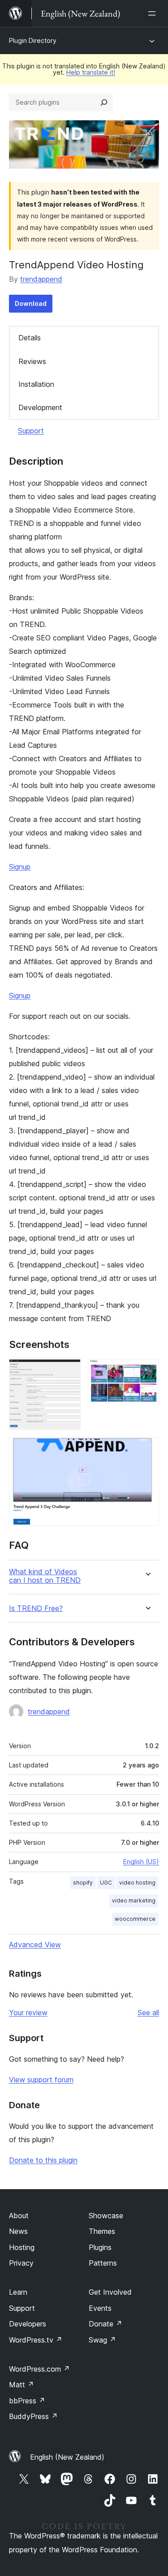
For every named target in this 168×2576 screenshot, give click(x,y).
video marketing (134, 1900)
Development (40, 407)
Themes (102, 2231)
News (18, 2231)
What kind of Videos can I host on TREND (45, 1576)
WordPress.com (39, 2369)
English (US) (141, 1862)
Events (100, 2308)
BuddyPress (33, 2416)
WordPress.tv (36, 2340)
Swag (102, 2340)
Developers (28, 2324)
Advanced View (35, 1945)
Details (30, 338)
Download (31, 303)
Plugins (100, 2247)
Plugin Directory (33, 40)
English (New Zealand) (67, 2457)
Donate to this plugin (43, 2160)
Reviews (32, 361)
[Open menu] (154, 13)
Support (31, 431)
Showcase (106, 2216)
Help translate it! (91, 72)
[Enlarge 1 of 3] (69, 1371)
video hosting (137, 1883)
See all (148, 2012)
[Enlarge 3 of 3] (147, 1449)
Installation (36, 384)
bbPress (27, 2401)
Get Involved (110, 2292)
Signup (20, 867)
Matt (22, 2385)
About (19, 2216)
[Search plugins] (104, 102)
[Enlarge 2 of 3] (147, 1371)
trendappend (41, 279)
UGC (106, 1883)
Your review (28, 2012)
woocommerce (135, 1919)
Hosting (22, 2247)
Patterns (103, 2263)
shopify (83, 1883)
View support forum (41, 2080)
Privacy (21, 2263)
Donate (106, 2324)
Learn (18, 2292)
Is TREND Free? (36, 1608)
